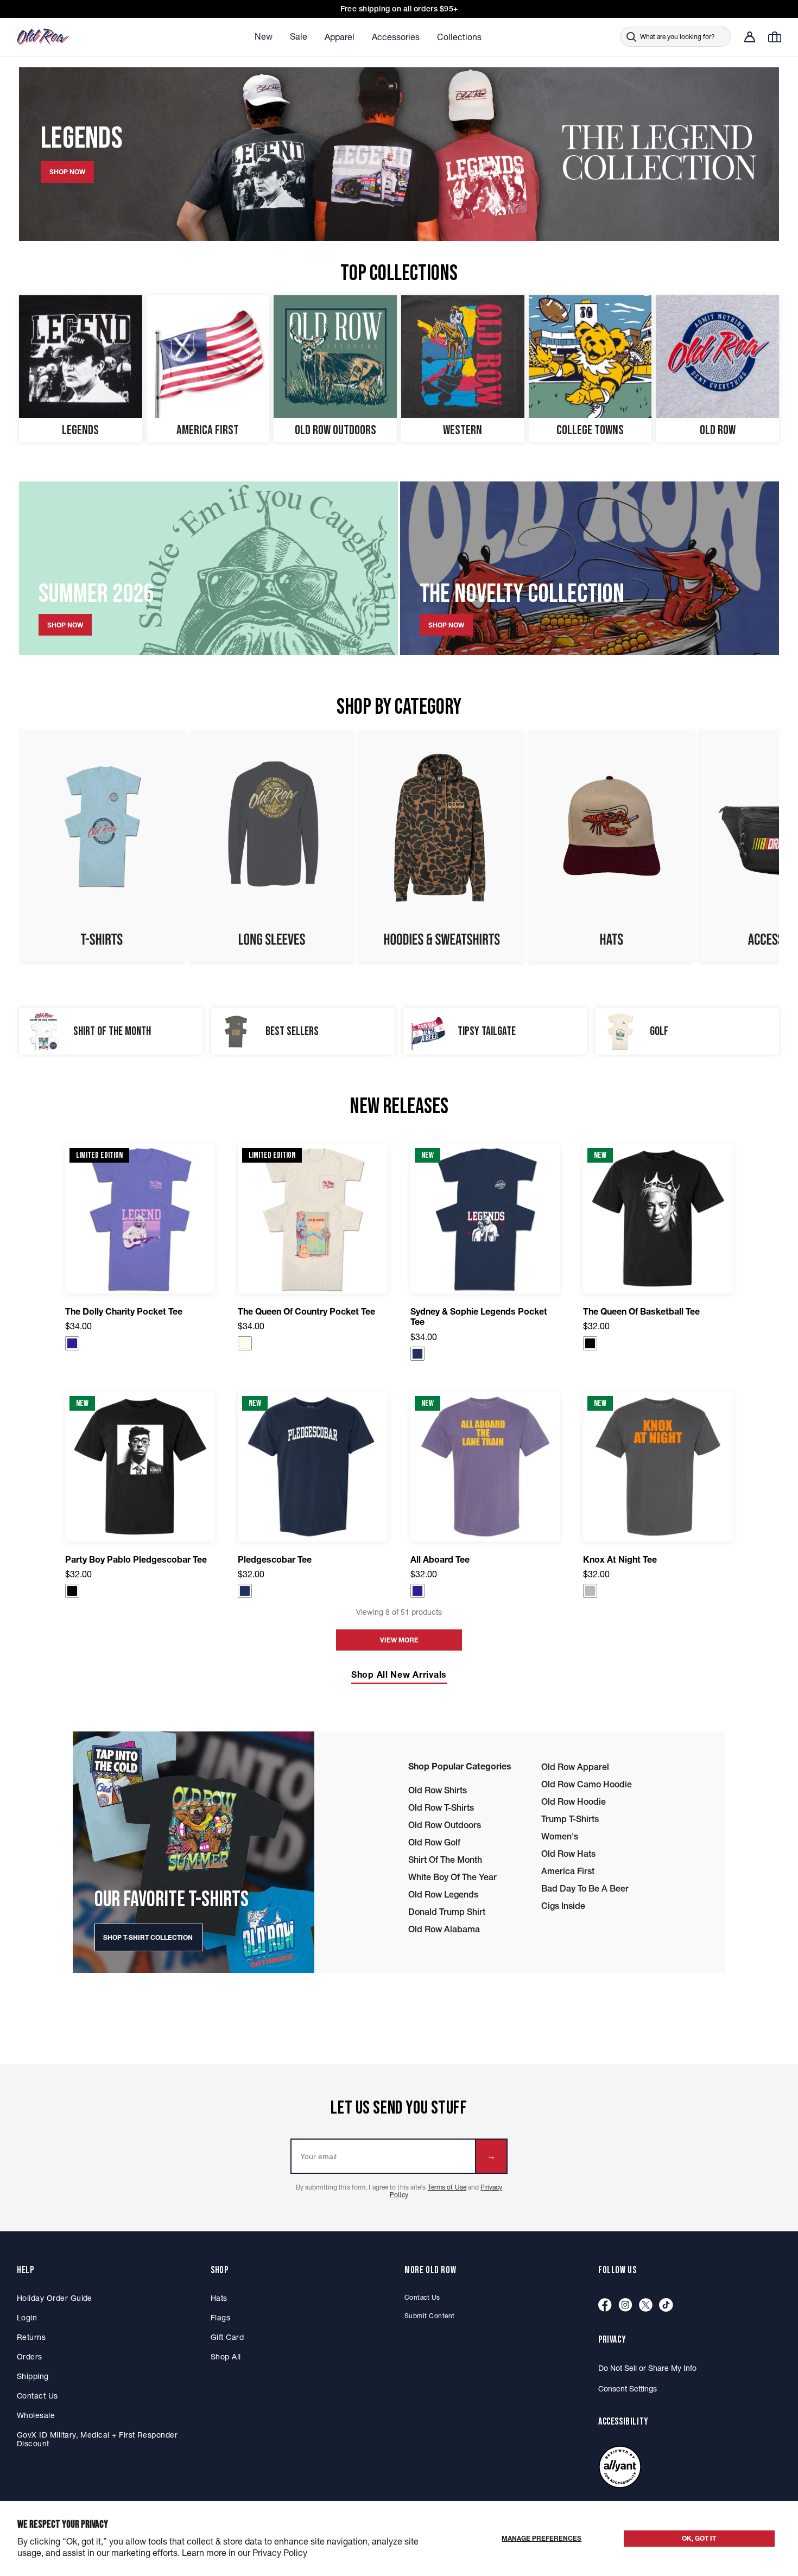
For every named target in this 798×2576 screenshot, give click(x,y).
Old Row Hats (568, 1854)
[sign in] (750, 37)
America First (568, 1871)
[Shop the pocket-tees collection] (102, 846)
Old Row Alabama (444, 1929)
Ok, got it (699, 2538)
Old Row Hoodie (574, 1801)
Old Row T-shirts (441, 1807)
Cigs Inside (563, 1906)
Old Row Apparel (575, 1767)
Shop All (226, 2357)
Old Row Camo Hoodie (587, 1784)
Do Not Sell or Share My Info (647, 2368)
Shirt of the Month (445, 1860)
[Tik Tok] (666, 2305)
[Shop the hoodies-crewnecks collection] (442, 846)
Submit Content (430, 2316)
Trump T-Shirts (570, 1819)
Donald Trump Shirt (447, 1912)
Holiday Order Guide (55, 2298)
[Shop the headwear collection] (612, 846)
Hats (219, 2298)
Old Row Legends (443, 1894)
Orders (30, 2357)
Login (27, 2318)
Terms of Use (447, 2187)
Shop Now (65, 625)
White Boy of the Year (452, 1877)
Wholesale (36, 2415)
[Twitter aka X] (646, 2305)
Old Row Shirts (438, 1790)
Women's (560, 1836)
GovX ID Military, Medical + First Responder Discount (97, 2439)
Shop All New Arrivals (399, 1674)
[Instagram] (625, 2305)
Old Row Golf (434, 1842)
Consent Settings (628, 2389)
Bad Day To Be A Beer (585, 1888)
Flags (220, 2318)
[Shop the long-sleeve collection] (272, 846)
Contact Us (37, 2396)
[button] (72, 1343)
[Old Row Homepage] (74, 37)
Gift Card (227, 2337)
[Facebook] (605, 2305)
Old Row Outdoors (445, 1825)
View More (399, 1640)
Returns (31, 2337)
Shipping (33, 2376)
